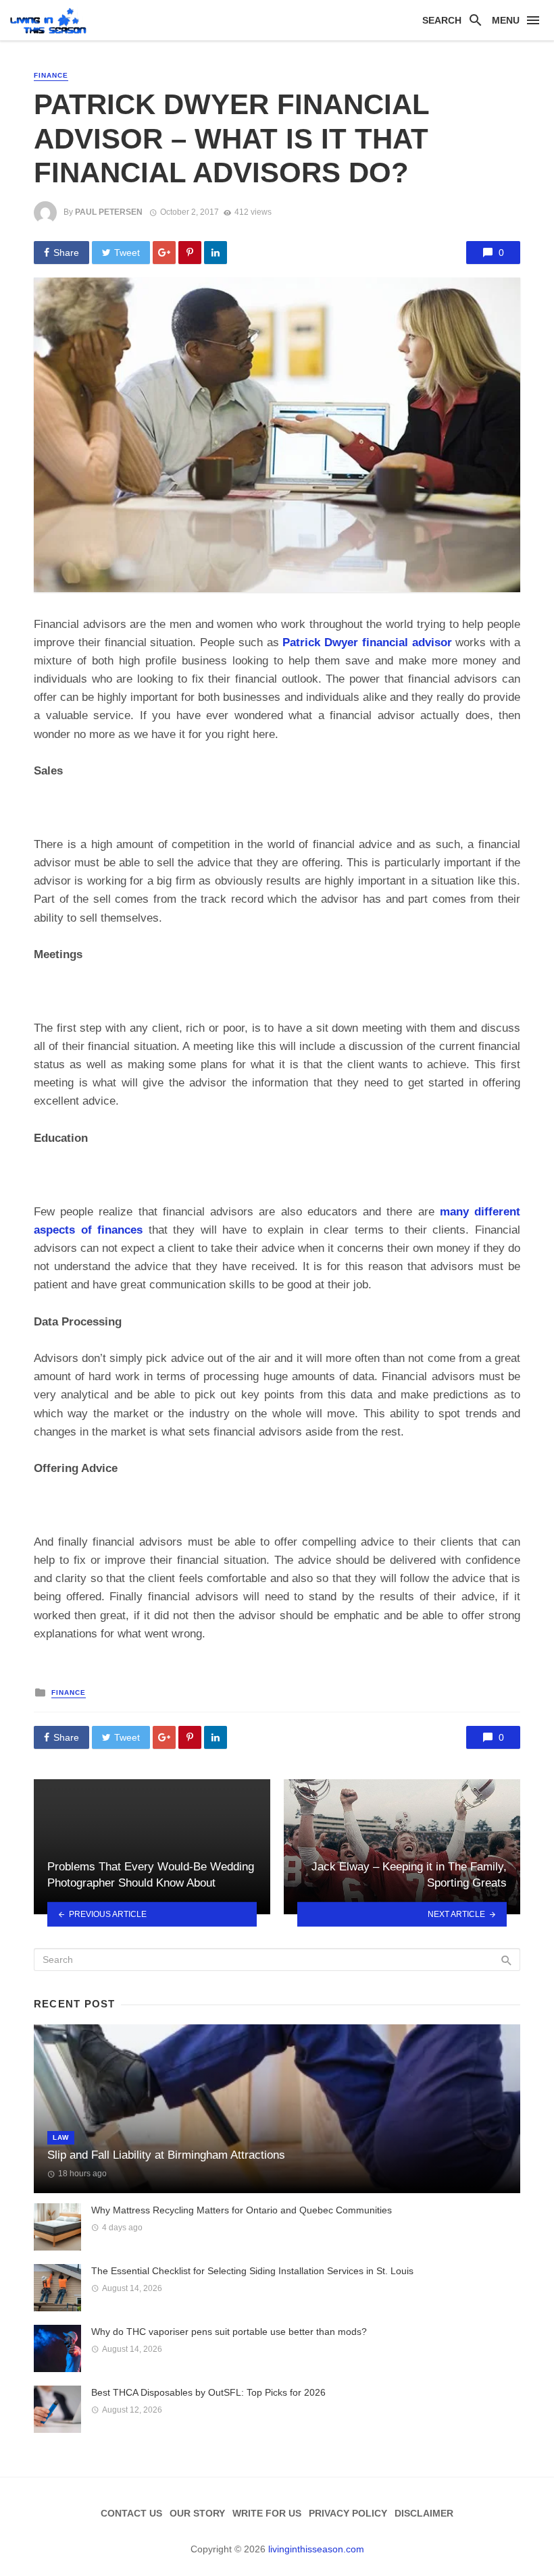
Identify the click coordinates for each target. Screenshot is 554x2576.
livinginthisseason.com (316, 2549)
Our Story (197, 2513)
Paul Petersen (109, 212)
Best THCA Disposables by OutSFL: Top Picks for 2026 (208, 2392)
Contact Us (131, 2513)
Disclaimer (424, 2513)
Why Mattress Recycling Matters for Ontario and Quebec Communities (242, 2210)
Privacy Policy (348, 2513)
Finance (51, 75)
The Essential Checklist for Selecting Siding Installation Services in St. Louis (252, 2271)
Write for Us (267, 2513)
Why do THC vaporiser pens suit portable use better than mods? (229, 2332)
